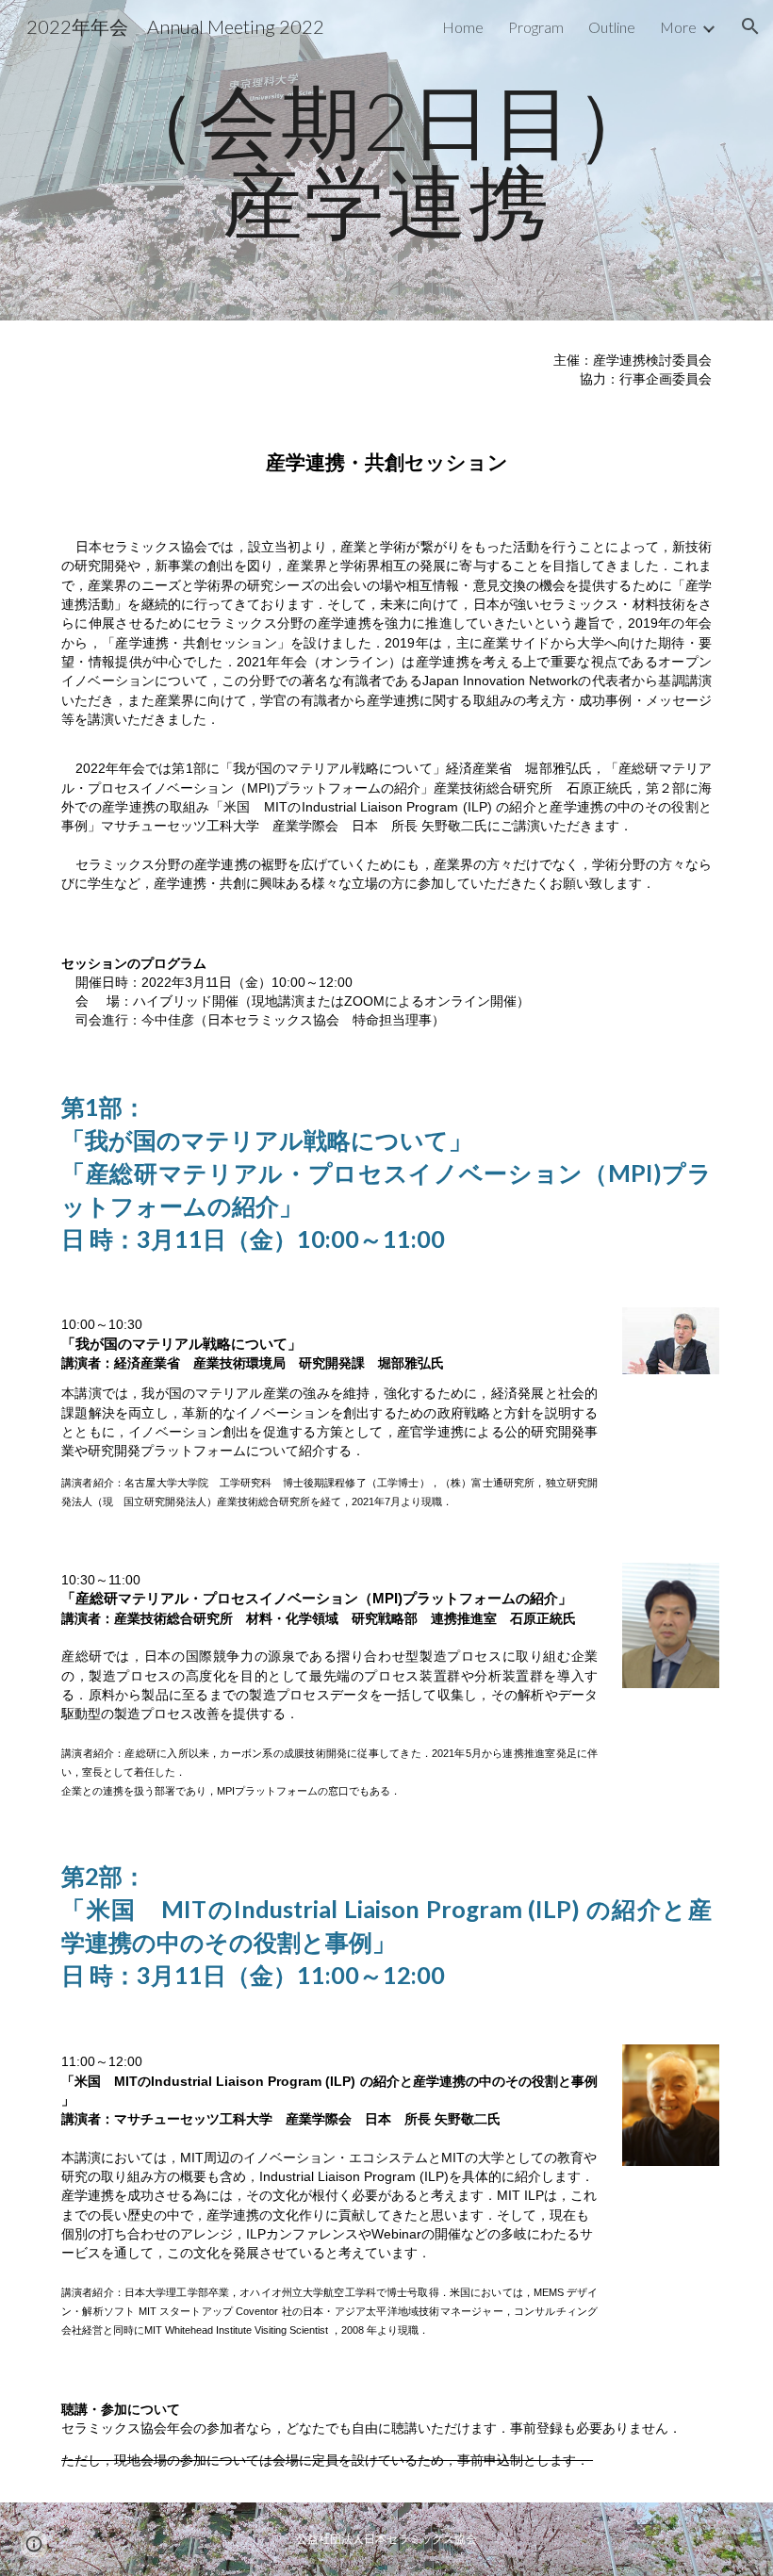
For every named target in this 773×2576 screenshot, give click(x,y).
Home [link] (463, 27)
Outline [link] (612, 27)
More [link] (678, 27)
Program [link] (536, 27)
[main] (386, 161)
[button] (750, 26)
